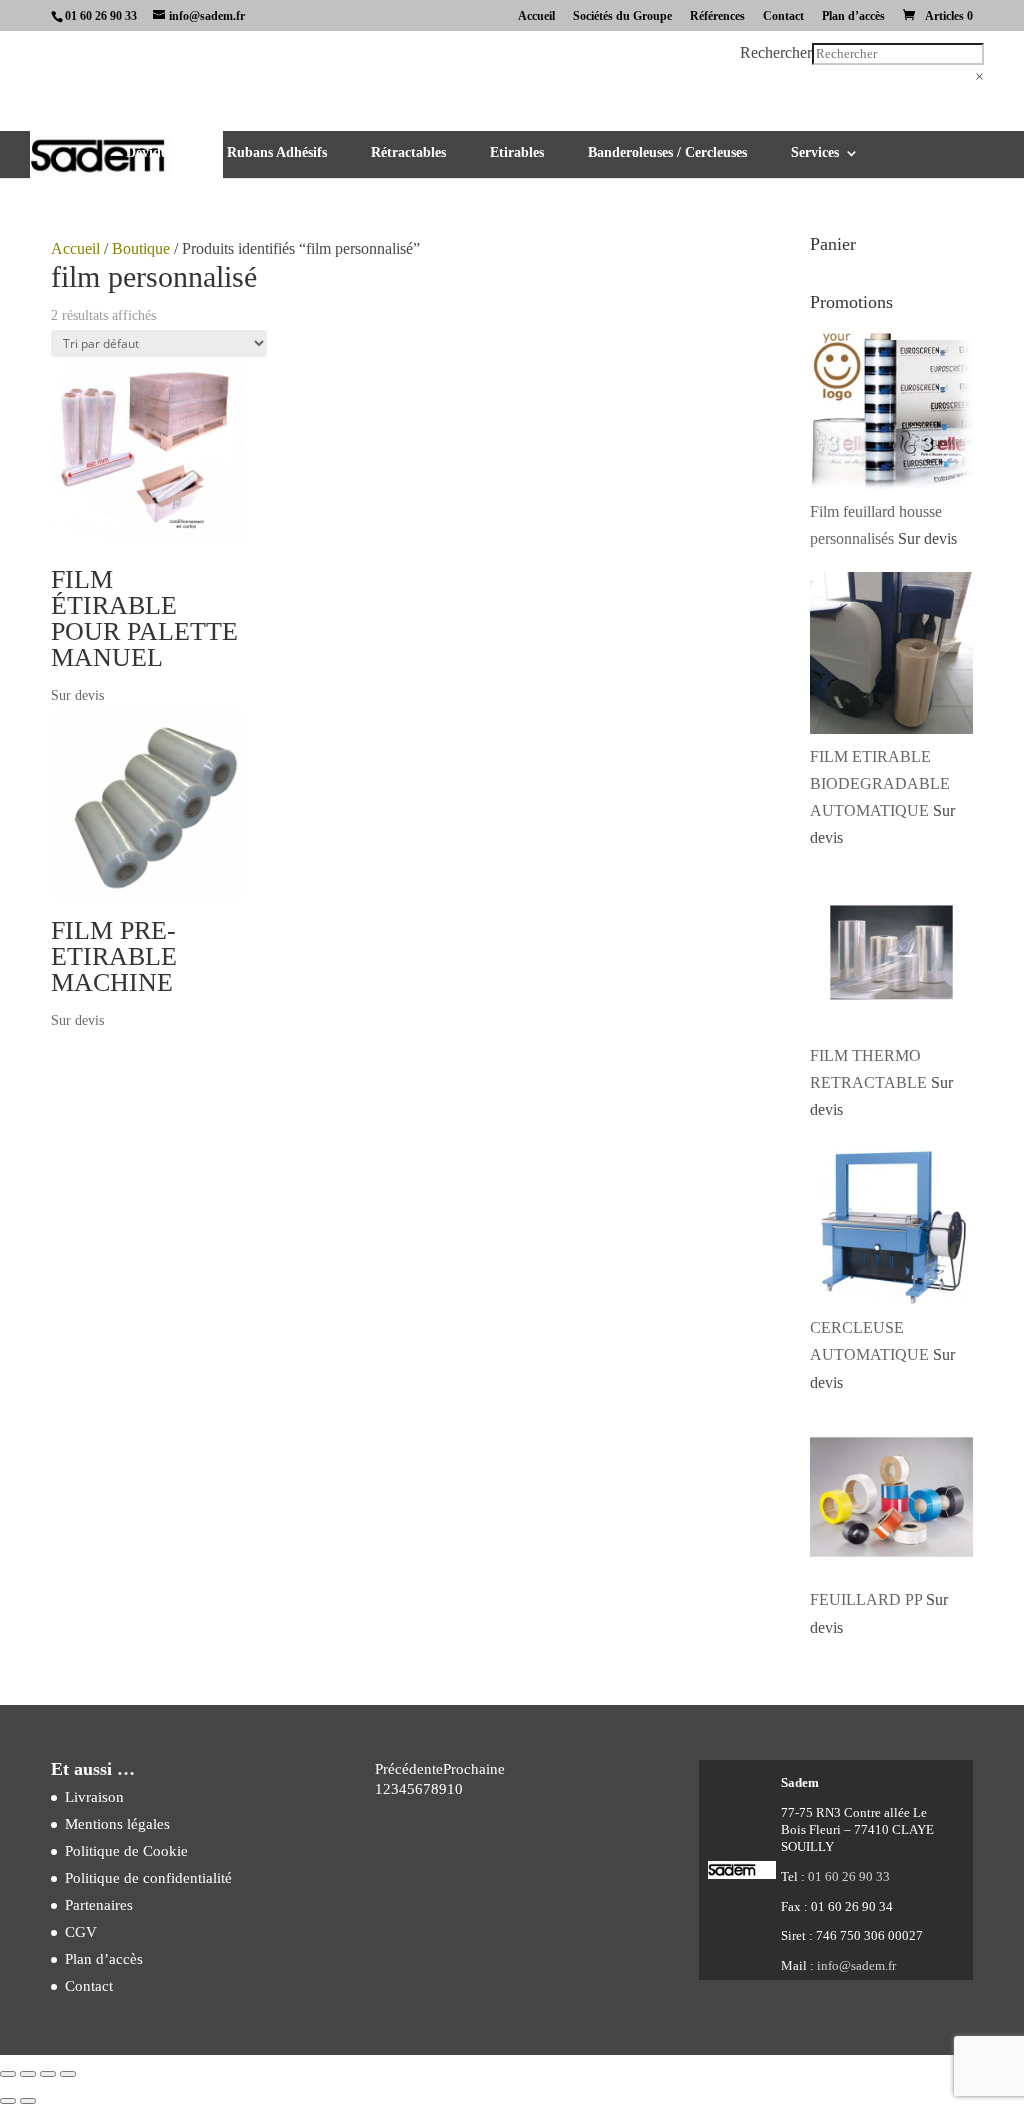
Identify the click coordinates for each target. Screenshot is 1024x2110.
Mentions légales (117, 1824)
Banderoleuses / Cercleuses (667, 153)
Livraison (94, 1797)
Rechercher (776, 52)
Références (717, 16)
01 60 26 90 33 (101, 16)
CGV (81, 1932)
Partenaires (99, 1905)
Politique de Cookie (126, 1851)
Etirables (517, 153)
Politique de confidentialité (148, 1878)
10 (455, 1789)
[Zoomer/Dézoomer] (8, 2074)
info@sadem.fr (856, 1965)
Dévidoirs (154, 153)
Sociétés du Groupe (622, 16)
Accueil (536, 16)
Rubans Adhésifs (277, 153)
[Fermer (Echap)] (68, 2074)
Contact (783, 16)
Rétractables (408, 153)
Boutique (141, 248)
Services (815, 153)
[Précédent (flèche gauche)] (8, 2101)
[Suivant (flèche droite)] (28, 2101)
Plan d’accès (853, 16)
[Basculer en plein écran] (28, 2074)
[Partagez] (48, 2074)
